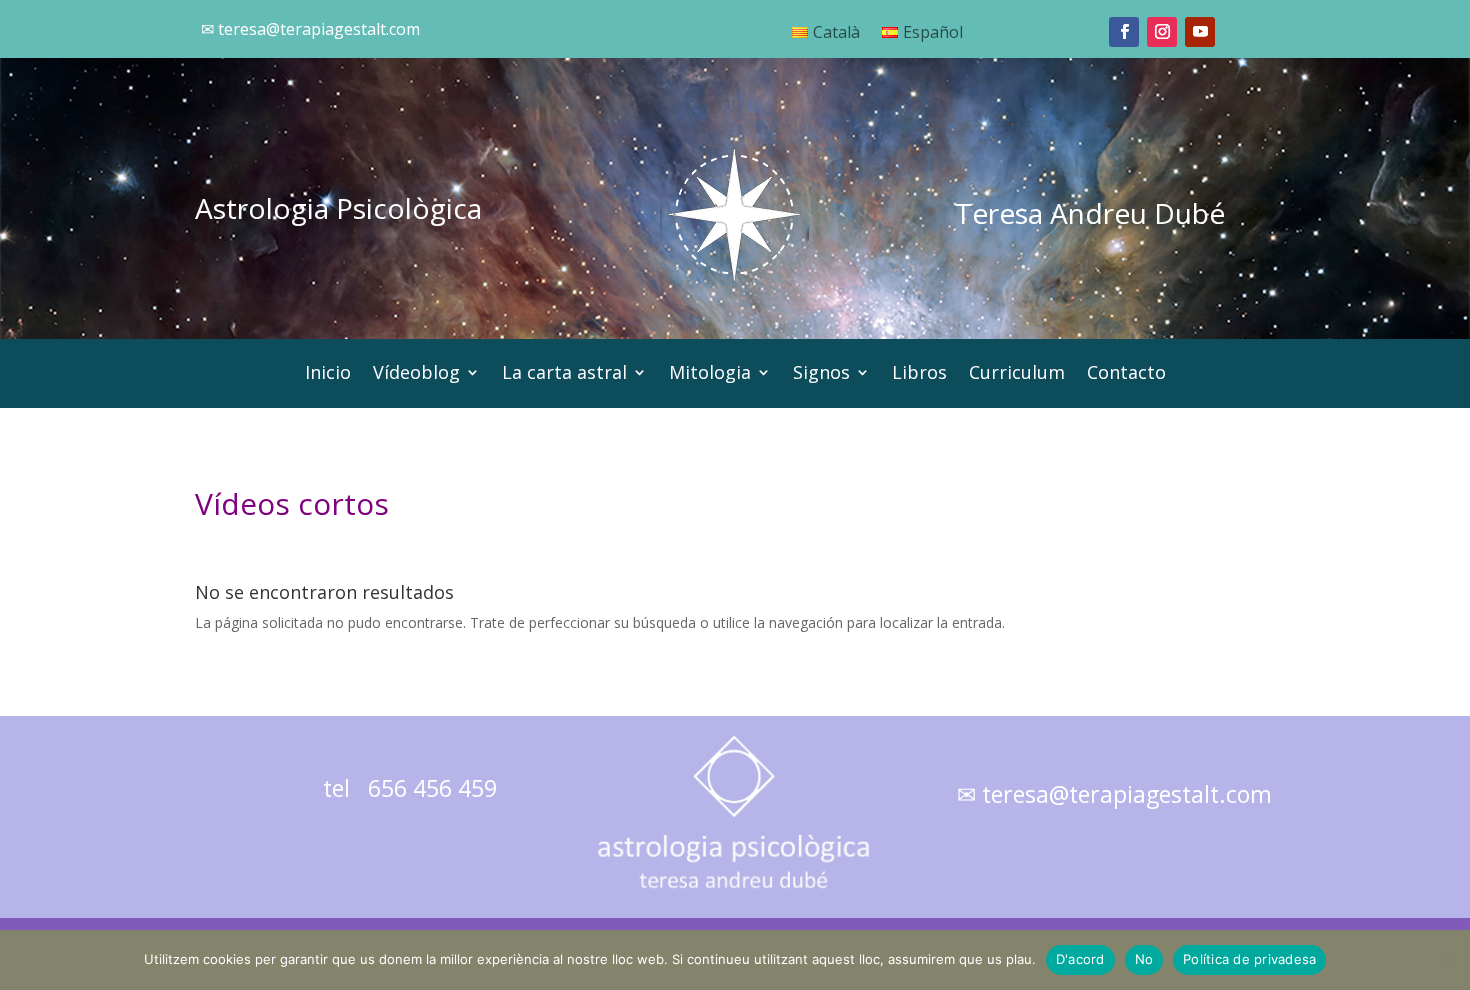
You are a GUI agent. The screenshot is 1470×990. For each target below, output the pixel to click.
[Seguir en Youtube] (1200, 32)
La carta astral (564, 374)
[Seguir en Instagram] (1162, 32)
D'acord (1080, 959)
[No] (1445, 960)
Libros (919, 374)
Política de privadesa (1249, 959)
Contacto (1126, 374)
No (1144, 959)
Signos (821, 374)
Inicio (328, 374)
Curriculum (1017, 374)
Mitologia (710, 374)
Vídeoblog (416, 374)
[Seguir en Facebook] (1124, 32)
